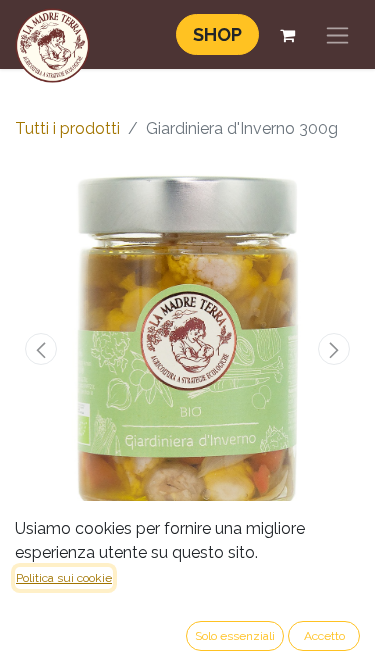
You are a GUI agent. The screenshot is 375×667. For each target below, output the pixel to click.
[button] (41, 349)
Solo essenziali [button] (235, 636)
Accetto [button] (324, 636)
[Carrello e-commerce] (287, 35)
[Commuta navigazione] (337, 34)
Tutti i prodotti (67, 128)
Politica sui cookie (64, 578)
